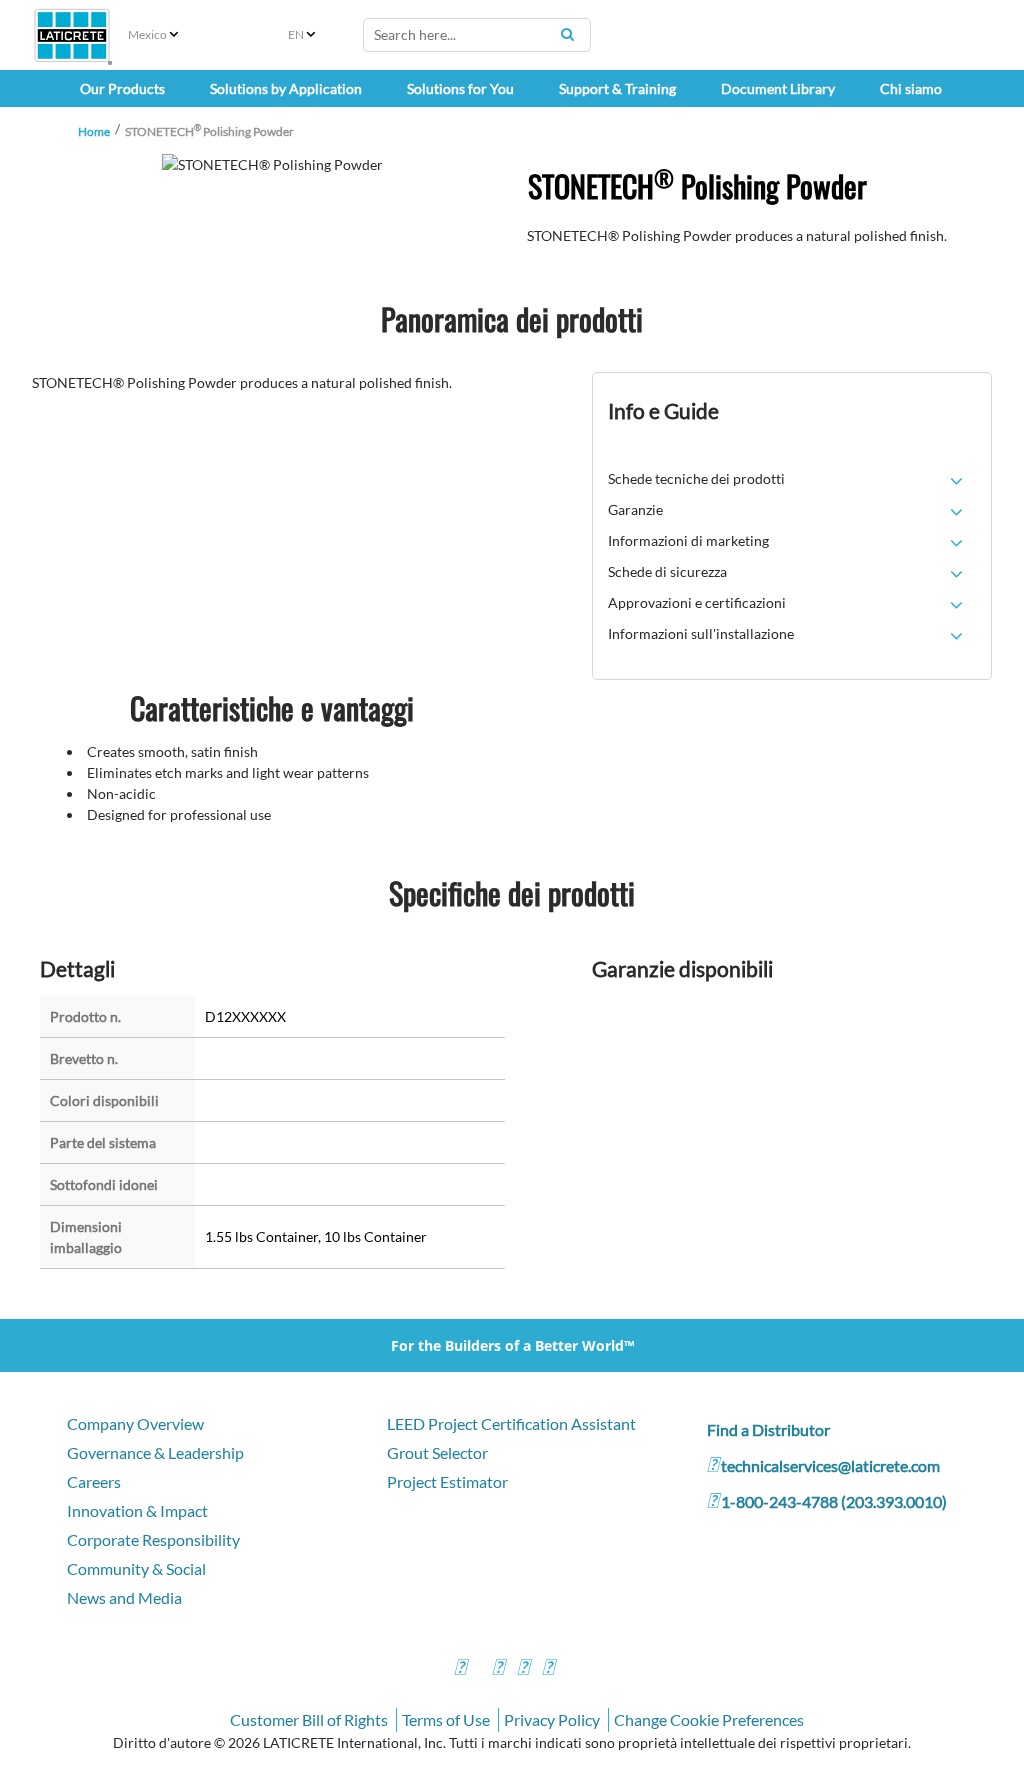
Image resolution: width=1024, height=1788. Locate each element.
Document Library (778, 88)
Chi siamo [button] (911, 88)
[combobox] (477, 35)
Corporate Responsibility (153, 1539)
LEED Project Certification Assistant (511, 1423)
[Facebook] (460, 1669)
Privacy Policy (552, 1719)
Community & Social (136, 1568)
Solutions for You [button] (460, 88)
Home (94, 131)
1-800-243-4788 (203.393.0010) (834, 1501)
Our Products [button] (122, 88)
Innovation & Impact (137, 1510)
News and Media (124, 1597)
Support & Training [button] (617, 88)
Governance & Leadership (155, 1452)
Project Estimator (447, 1481)
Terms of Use (446, 1719)
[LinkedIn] (548, 1669)
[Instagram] (498, 1669)
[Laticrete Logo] (72, 35)
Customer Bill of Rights (309, 1719)
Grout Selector (437, 1452)
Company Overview (135, 1423)
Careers (94, 1481)
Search (568, 34)
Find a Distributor (768, 1429)
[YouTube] (523, 1669)
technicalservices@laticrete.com (830, 1465)
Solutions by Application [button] (286, 88)
